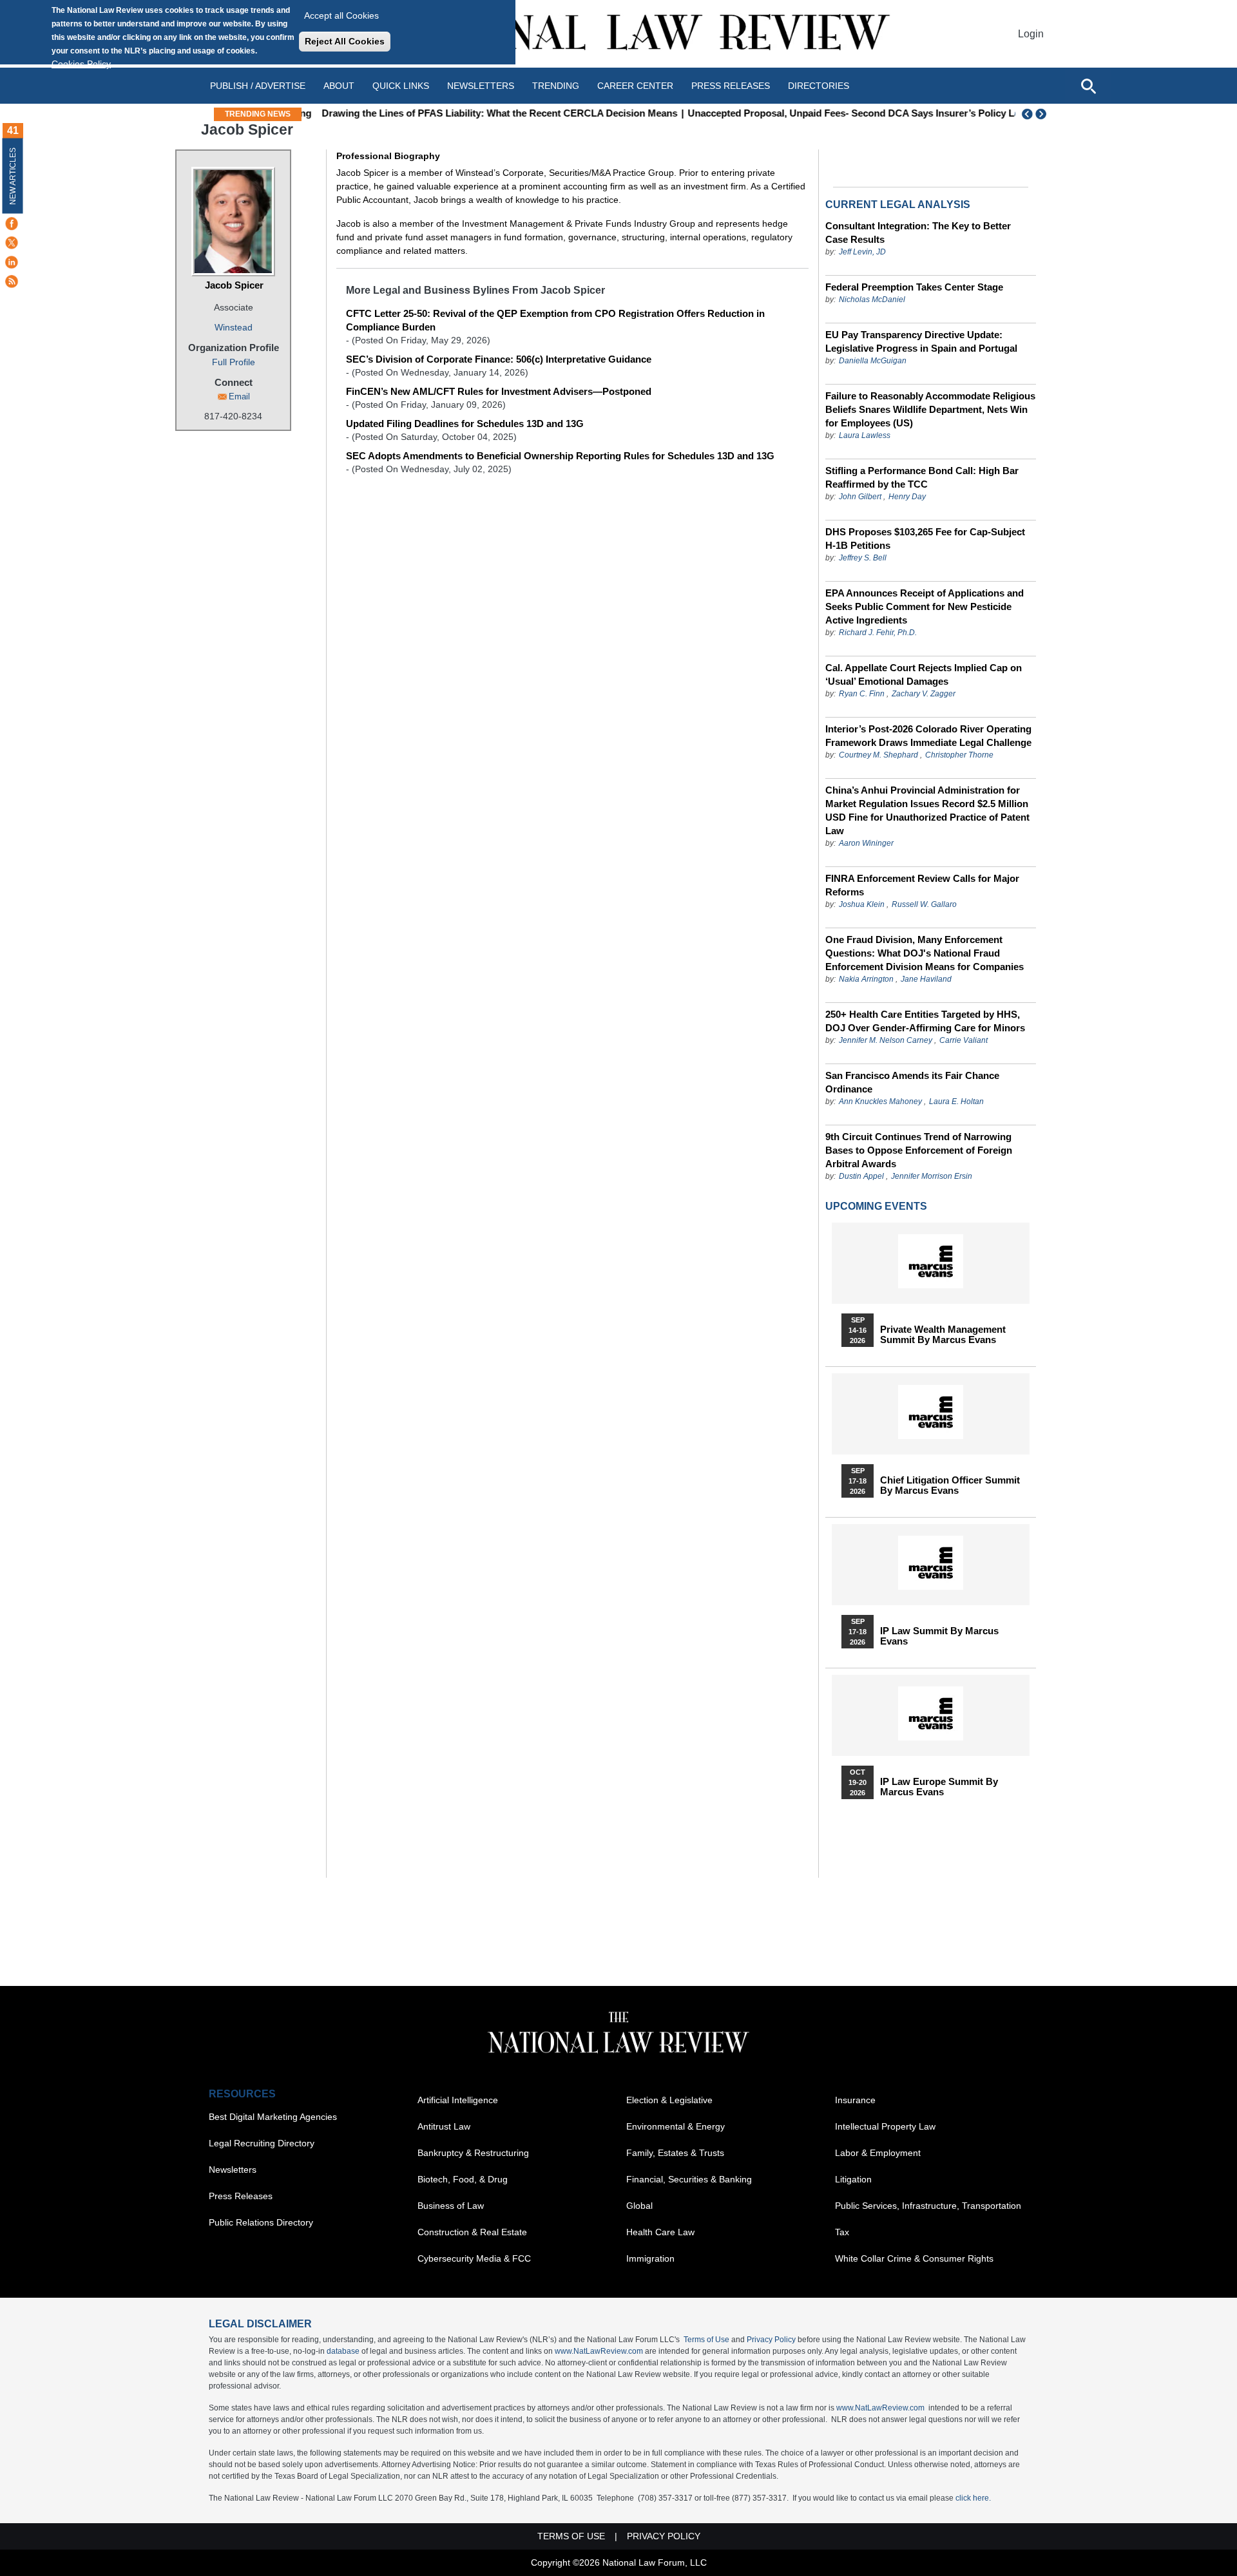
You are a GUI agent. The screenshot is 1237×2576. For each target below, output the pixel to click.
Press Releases (241, 2196)
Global (639, 2206)
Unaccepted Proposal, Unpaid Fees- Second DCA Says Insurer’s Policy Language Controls (879, 113)
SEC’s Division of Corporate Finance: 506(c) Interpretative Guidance (499, 359)
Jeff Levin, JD (862, 252)
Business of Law (451, 2206)
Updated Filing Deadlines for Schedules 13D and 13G (465, 424)
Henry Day (907, 497)
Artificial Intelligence (458, 2100)
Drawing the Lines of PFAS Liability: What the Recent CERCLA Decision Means (487, 113)
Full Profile (234, 362)
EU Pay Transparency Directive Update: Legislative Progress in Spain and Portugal (921, 341)
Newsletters (481, 86)
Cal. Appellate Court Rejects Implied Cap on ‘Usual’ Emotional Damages (924, 674)
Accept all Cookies (341, 15)
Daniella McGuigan (873, 361)
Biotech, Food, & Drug (463, 2179)
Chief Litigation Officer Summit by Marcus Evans (950, 1485)
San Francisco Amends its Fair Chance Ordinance (912, 1082)
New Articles (13, 176)
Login (1031, 34)
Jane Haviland (926, 979)
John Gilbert (860, 497)
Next (1042, 114)
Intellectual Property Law (885, 2126)
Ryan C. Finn (862, 694)
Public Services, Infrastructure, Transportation (928, 2206)
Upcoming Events (876, 1206)
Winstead (234, 327)
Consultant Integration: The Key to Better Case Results (918, 233)
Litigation (853, 2179)
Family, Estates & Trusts (675, 2153)
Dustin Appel (861, 1176)
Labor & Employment (878, 2153)
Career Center (635, 86)
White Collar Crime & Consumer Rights (914, 2258)
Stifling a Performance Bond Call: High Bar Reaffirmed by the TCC (922, 477)
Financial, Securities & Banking (689, 2179)
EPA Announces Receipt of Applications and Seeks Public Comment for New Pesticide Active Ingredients (925, 606)
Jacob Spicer (234, 285)
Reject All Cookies (345, 41)
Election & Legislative (669, 2100)
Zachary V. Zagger (924, 694)
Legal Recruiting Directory (262, 2143)
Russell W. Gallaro (924, 904)
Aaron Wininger (866, 843)
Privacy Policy (771, 2340)
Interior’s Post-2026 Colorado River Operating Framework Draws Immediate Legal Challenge (928, 736)
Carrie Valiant (964, 1040)
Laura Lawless (865, 435)
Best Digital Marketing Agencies (273, 2117)
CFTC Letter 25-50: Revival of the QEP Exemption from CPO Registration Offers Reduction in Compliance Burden (555, 320)
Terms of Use (706, 2340)
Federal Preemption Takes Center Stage (914, 287)
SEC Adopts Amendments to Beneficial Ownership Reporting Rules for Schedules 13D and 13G (560, 456)
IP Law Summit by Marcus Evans (939, 1636)
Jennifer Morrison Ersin (932, 1176)
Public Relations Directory (261, 2222)
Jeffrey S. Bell (863, 558)
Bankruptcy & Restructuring (473, 2153)
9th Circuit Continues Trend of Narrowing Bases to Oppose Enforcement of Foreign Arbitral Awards (919, 1150)
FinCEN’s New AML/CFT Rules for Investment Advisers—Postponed (499, 391)
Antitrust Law (444, 2126)
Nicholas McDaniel (872, 300)
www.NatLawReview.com (599, 2351)
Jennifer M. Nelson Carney (886, 1040)
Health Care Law (660, 2232)
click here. (973, 2498)
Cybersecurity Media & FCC (474, 2258)
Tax (842, 2232)
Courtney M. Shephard (878, 755)
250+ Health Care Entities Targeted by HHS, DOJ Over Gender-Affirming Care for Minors (925, 1021)
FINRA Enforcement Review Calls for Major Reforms (922, 885)
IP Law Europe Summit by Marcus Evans (939, 1787)
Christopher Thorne (959, 755)
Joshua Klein (862, 904)
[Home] (618, 34)
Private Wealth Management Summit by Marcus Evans (943, 1335)
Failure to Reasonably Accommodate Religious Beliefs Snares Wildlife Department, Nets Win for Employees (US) (930, 409)
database (343, 2351)
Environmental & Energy (676, 2126)
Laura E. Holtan (956, 1102)
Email (239, 396)
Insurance (855, 2100)
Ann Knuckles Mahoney (880, 1102)
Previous (1028, 114)
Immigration (650, 2258)
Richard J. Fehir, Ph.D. (878, 633)
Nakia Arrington (866, 979)
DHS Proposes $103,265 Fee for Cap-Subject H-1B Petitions (925, 539)
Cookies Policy (81, 64)
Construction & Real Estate (472, 2232)
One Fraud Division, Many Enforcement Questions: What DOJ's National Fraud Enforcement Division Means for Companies (925, 953)
